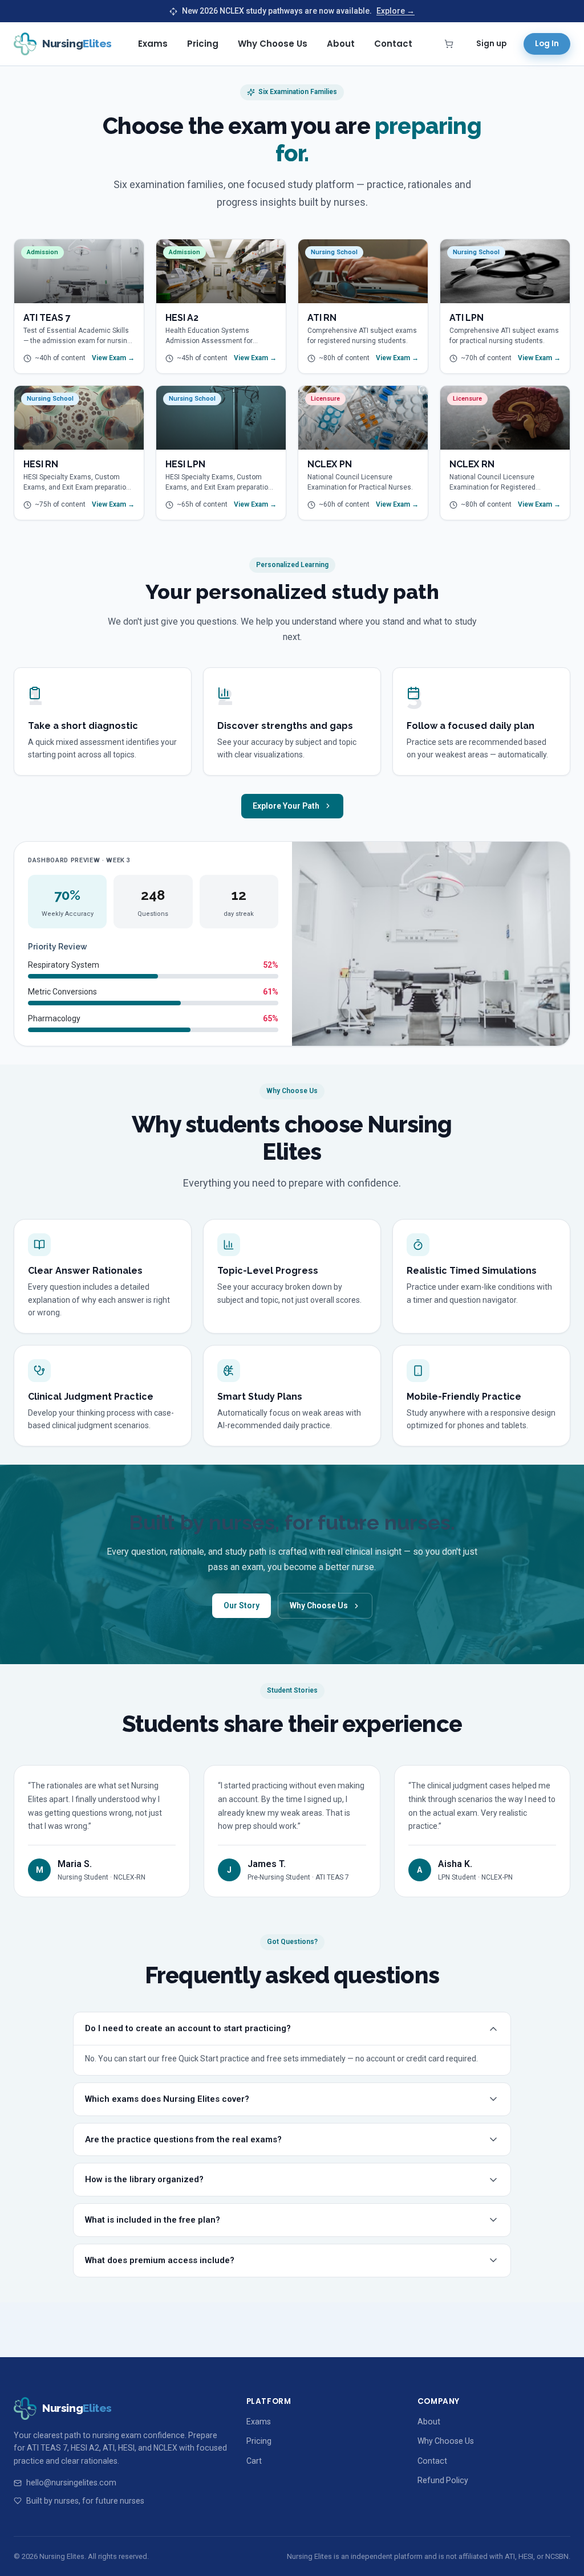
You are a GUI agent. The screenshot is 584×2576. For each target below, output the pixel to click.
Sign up (491, 44)
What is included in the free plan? (153, 2220)
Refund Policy (443, 2480)
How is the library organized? (144, 2179)
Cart (254, 2461)
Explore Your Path (286, 806)
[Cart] (449, 44)
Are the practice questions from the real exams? (183, 2139)
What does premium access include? (160, 2260)
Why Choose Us (273, 44)
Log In (547, 44)
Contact (393, 44)
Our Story (242, 1605)
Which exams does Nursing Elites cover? (167, 2099)
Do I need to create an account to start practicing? (188, 2028)
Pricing (203, 44)
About (341, 44)
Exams (153, 44)
